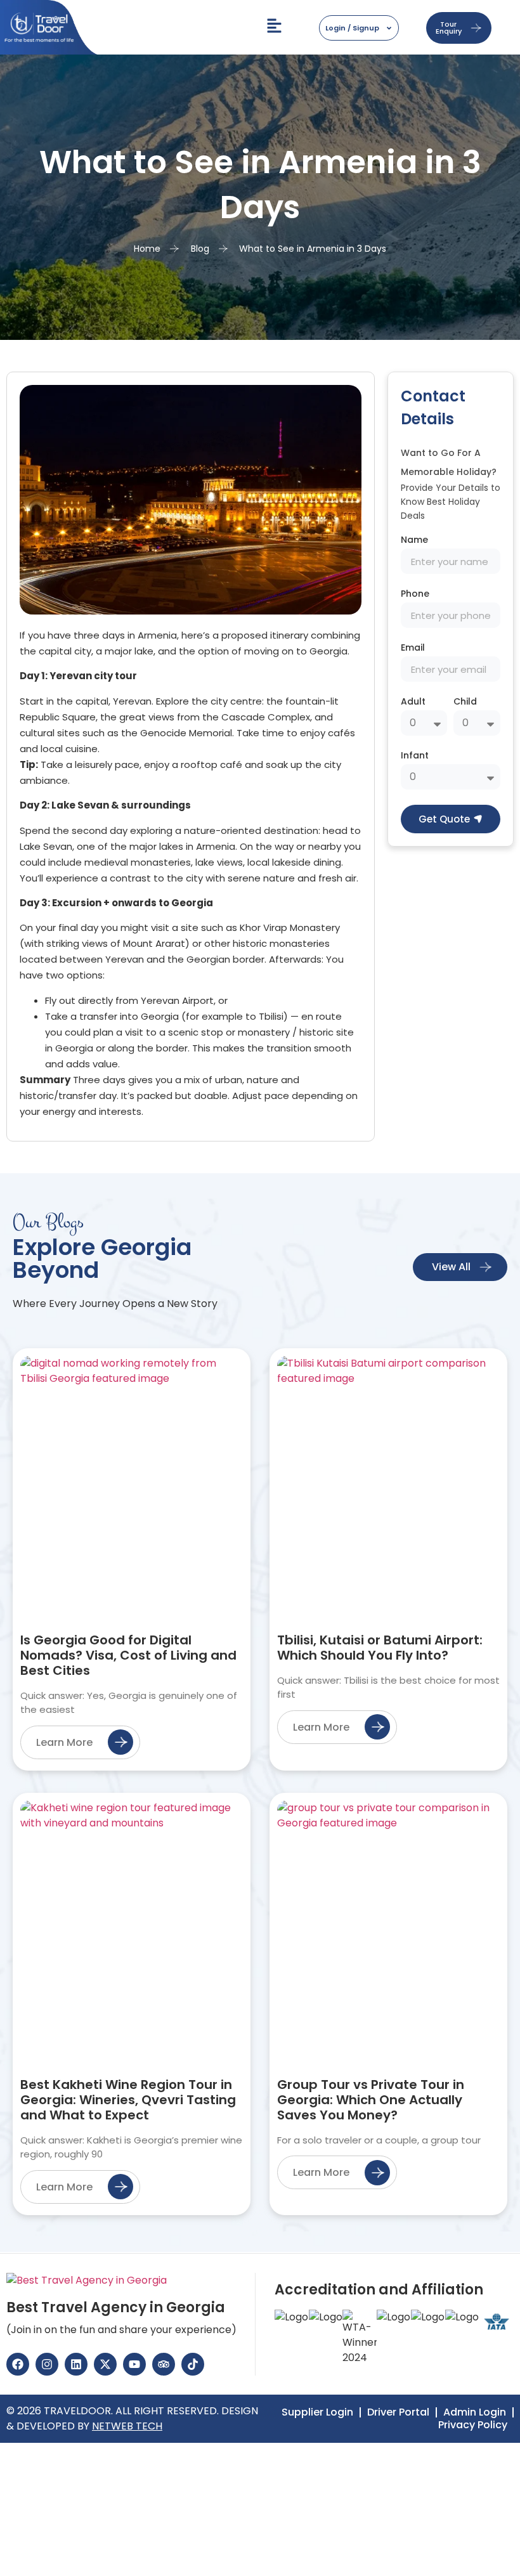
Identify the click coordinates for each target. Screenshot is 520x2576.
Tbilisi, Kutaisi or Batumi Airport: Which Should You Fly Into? (380, 1648)
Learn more (64, 1742)
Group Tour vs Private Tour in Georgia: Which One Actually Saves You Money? (371, 2100)
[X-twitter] (105, 2364)
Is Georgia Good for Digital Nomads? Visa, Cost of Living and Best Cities (128, 1655)
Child (465, 702)
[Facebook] (18, 2364)
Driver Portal (398, 2412)
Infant (415, 756)
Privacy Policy (473, 2425)
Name (414, 541)
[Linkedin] (76, 2364)
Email (413, 648)
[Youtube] (134, 2364)
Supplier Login (317, 2412)
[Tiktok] (193, 2364)
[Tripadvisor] (164, 2364)
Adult (413, 702)
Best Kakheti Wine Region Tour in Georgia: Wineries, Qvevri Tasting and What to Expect (128, 2100)
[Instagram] (47, 2364)
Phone (415, 595)
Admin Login (475, 2412)
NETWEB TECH (127, 2426)
